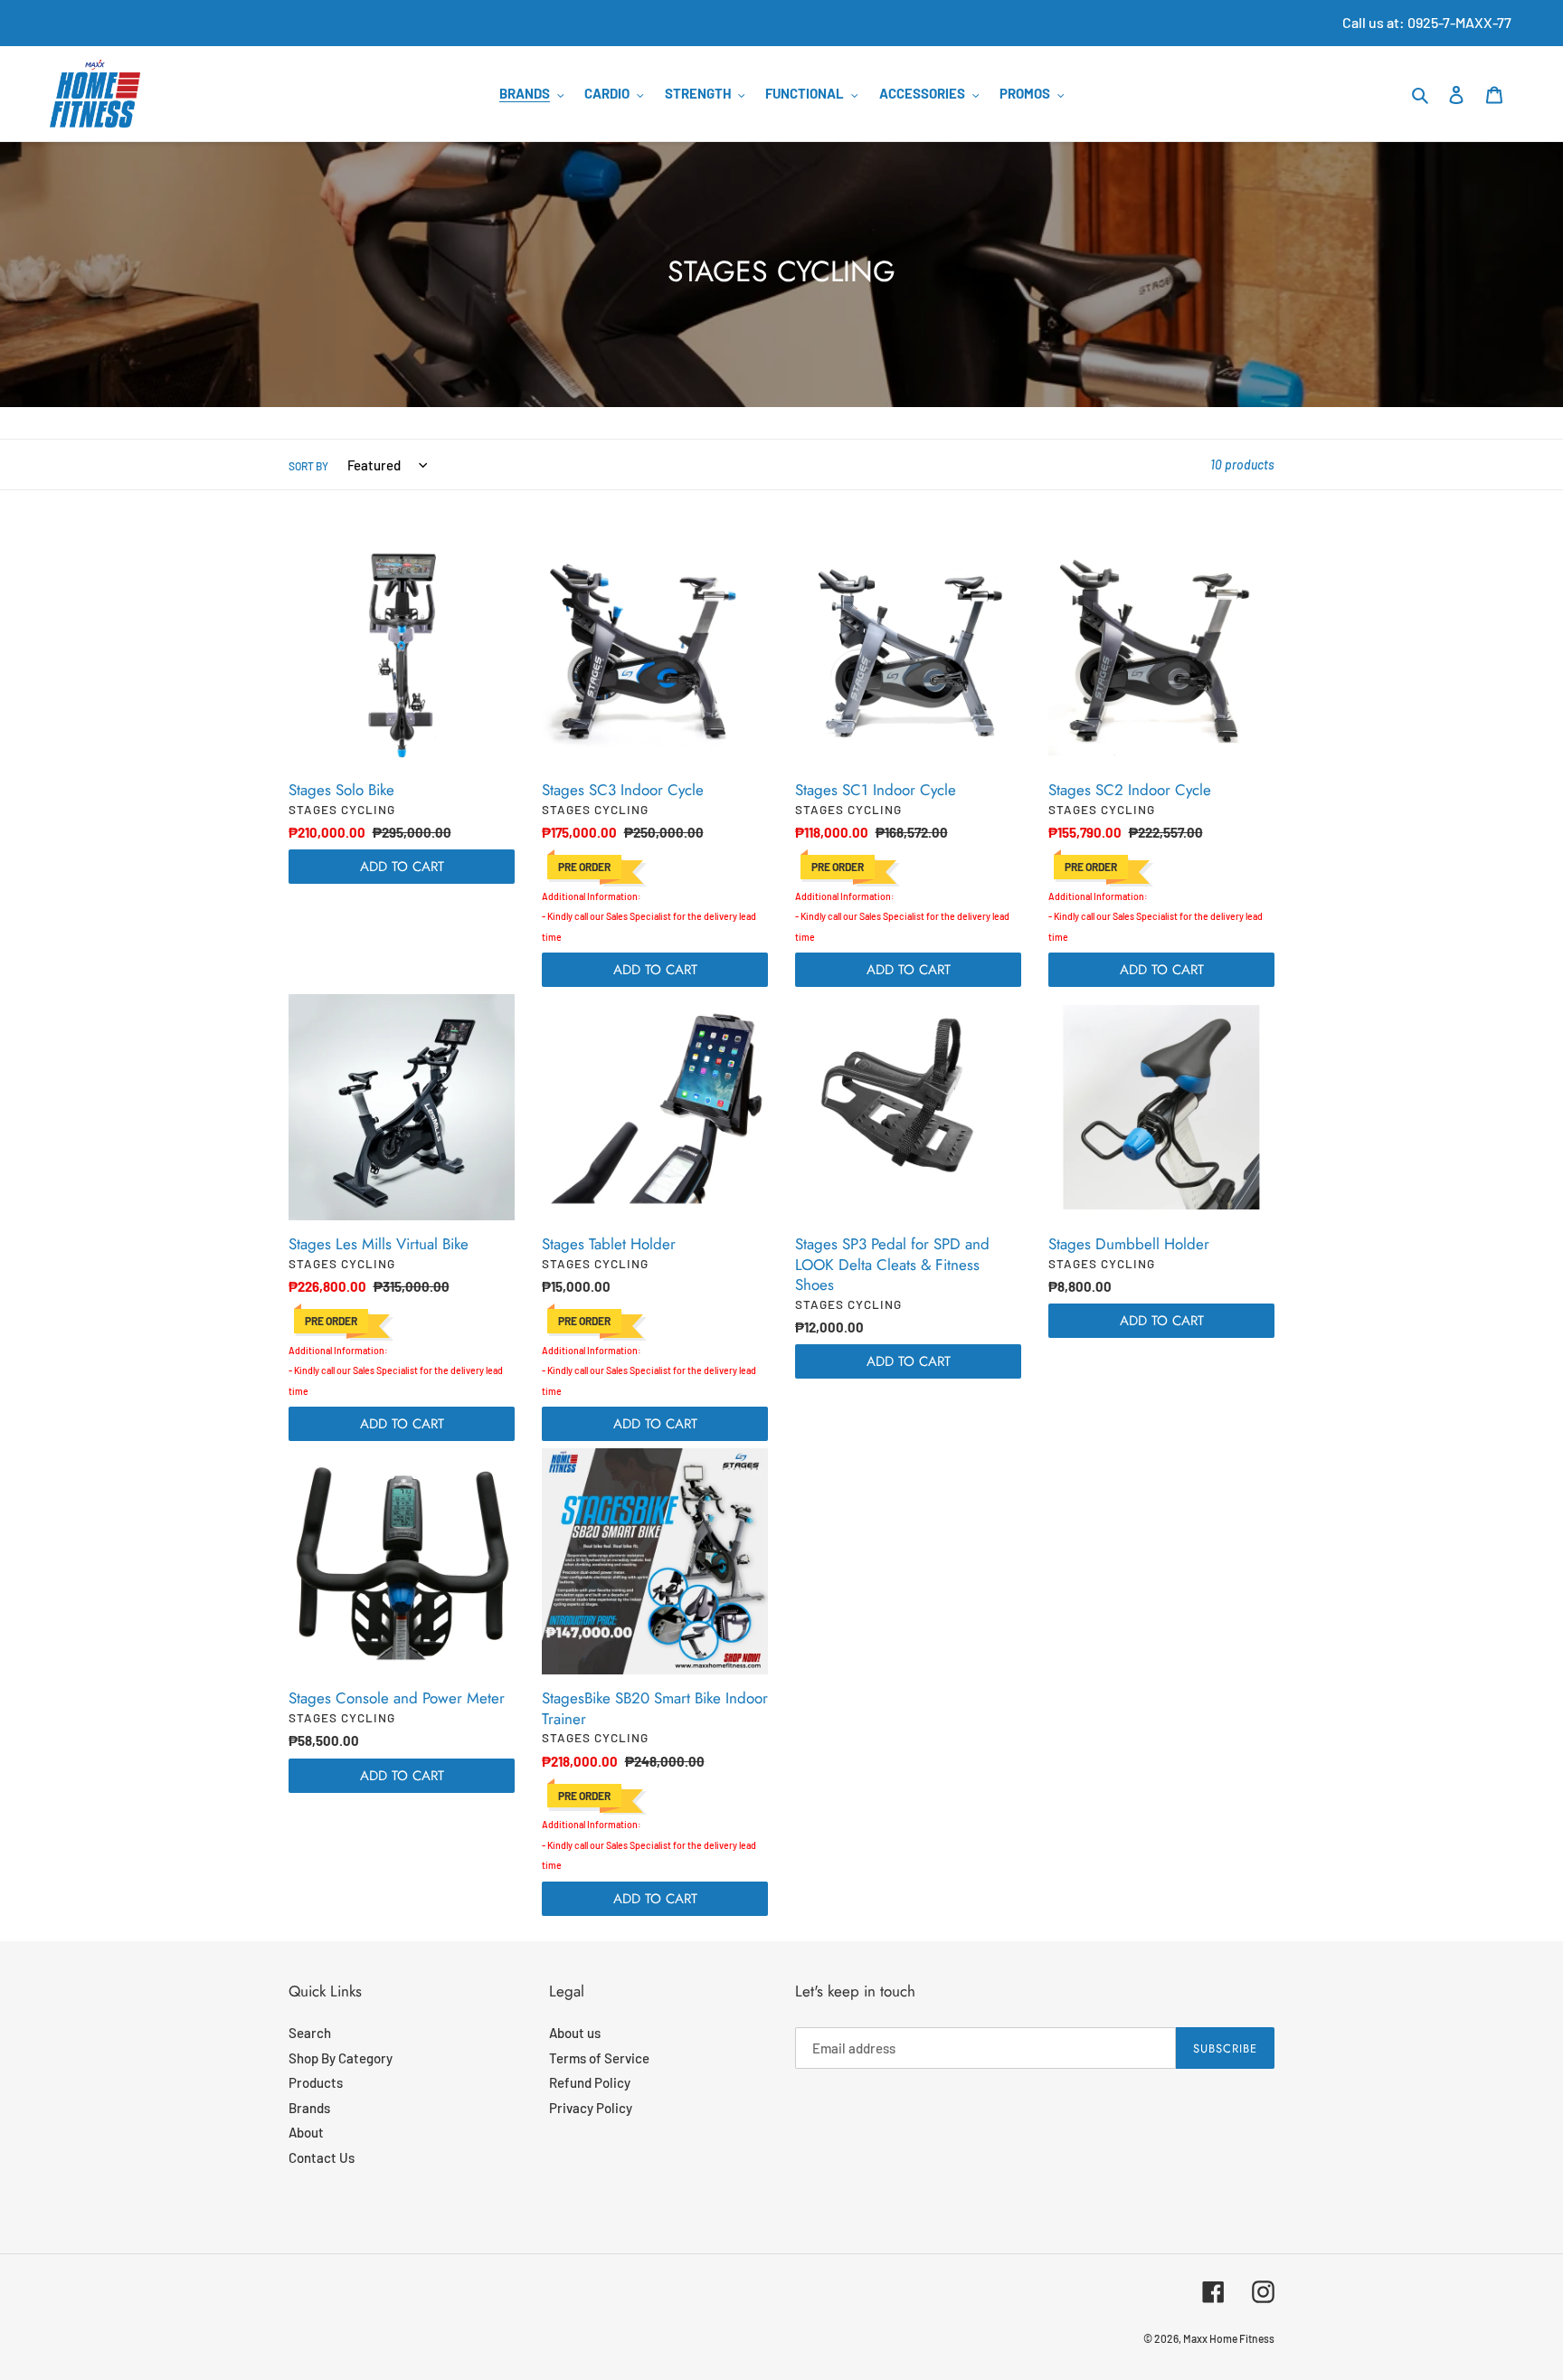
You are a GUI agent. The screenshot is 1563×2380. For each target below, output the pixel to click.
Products (316, 2082)
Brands (309, 2108)
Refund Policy (590, 2082)
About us (575, 2033)
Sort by (308, 466)
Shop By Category (341, 2058)
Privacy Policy (591, 2108)
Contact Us (322, 2157)
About (306, 2132)
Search (310, 2033)
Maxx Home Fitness (1229, 2338)
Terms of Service (599, 2058)
